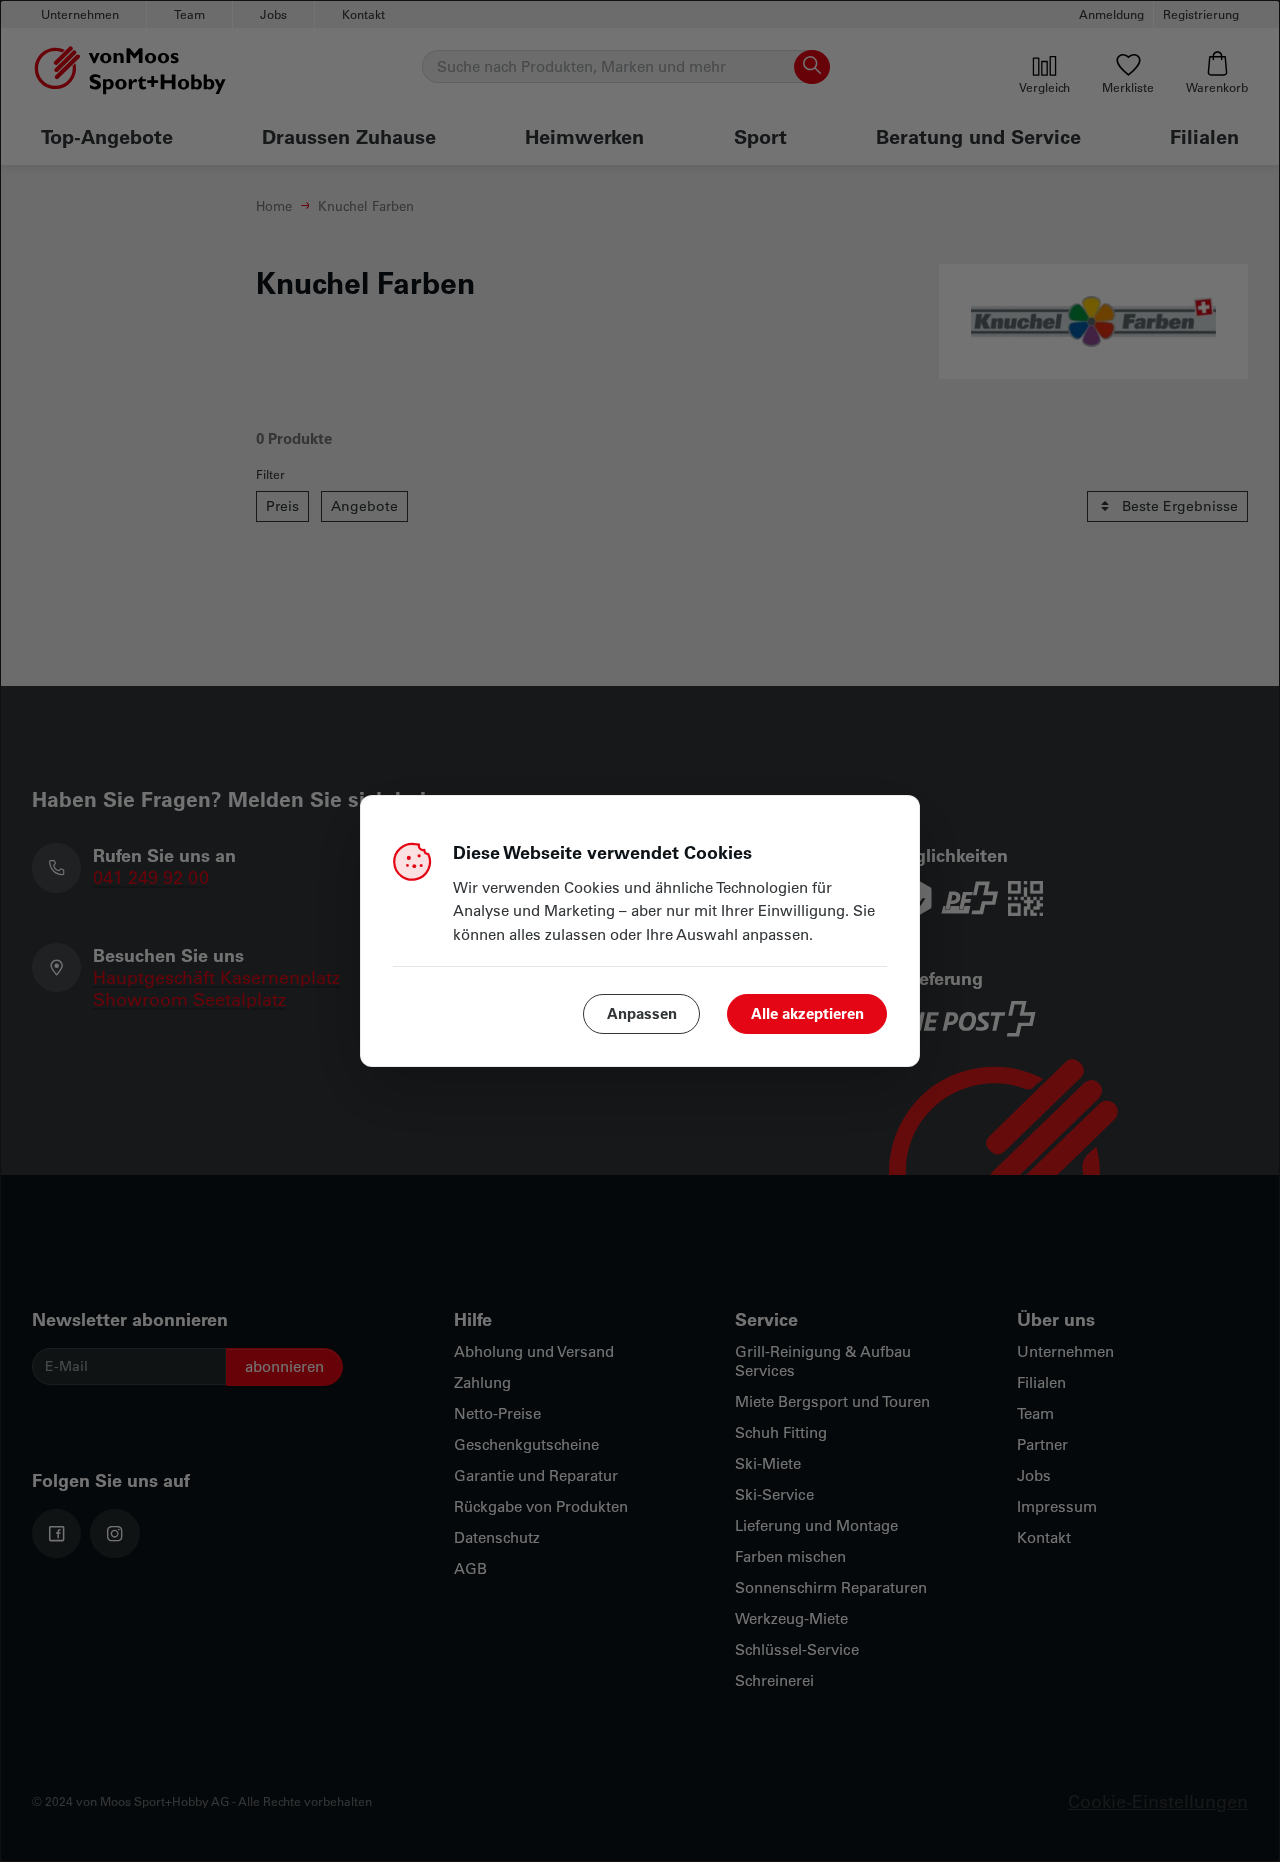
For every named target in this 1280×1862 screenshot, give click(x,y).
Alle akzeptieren (807, 1013)
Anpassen (642, 1013)
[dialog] (640, 931)
